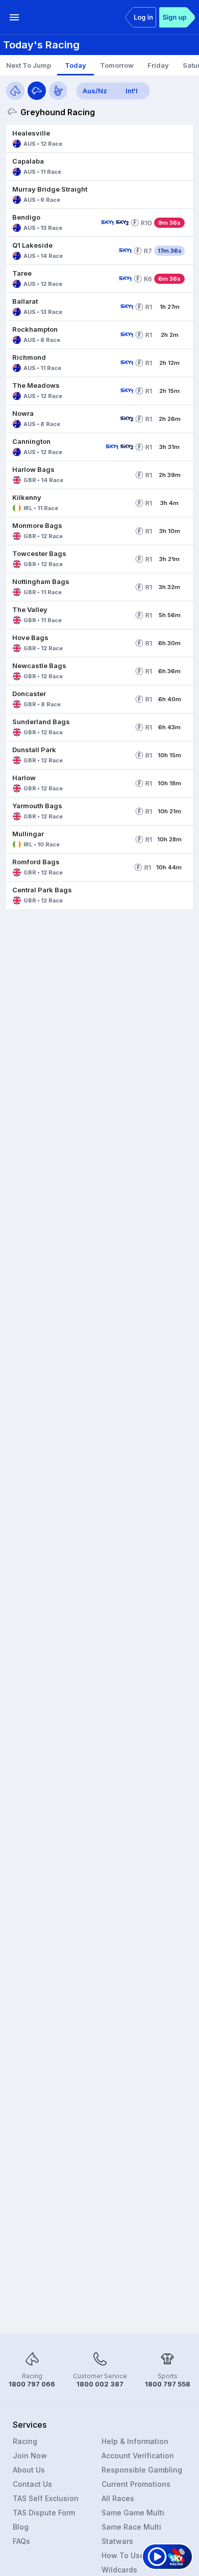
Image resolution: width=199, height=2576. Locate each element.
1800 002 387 (100, 2384)
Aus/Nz (95, 91)
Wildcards (119, 2570)
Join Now (30, 2455)
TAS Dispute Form (44, 2513)
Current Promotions (136, 2484)
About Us (29, 2470)
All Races (118, 2498)
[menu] (14, 17)
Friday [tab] (158, 65)
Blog (21, 2527)
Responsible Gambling (142, 2470)
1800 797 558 (168, 2384)
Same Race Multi (131, 2527)
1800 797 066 (32, 2384)
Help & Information (135, 2441)
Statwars (117, 2541)
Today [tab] (76, 65)
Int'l (132, 91)
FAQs (21, 2541)
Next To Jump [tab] (29, 65)
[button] (99, 139)
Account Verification (138, 2455)
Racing (25, 2441)
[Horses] (15, 91)
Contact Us (32, 2484)
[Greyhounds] (37, 91)
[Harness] (58, 91)
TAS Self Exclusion (46, 2498)
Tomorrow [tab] (117, 65)
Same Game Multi (133, 2513)
